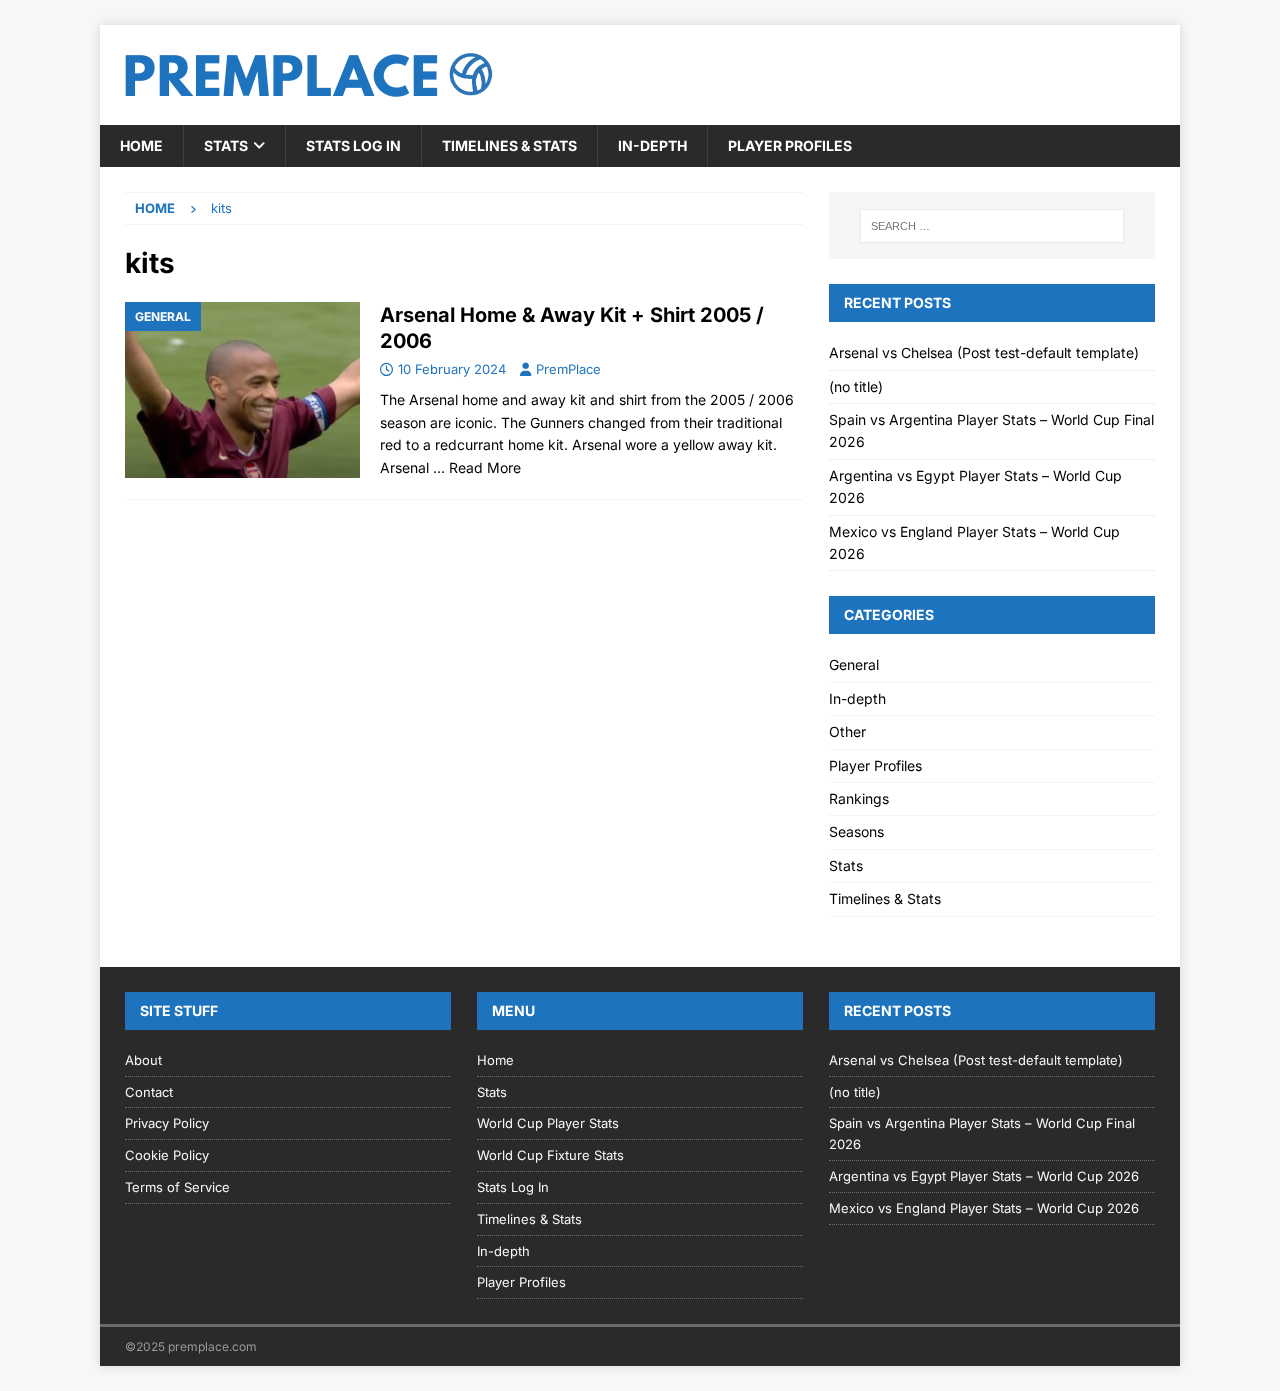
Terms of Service (177, 1187)
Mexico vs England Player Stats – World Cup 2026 (984, 1208)
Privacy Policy (167, 1123)
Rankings (859, 798)
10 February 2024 (452, 369)
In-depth (652, 145)
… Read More (477, 467)
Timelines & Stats (509, 145)
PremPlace (568, 369)
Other (847, 731)
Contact (149, 1092)
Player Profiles (790, 145)
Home (141, 145)
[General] (242, 390)
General (854, 664)
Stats (226, 145)
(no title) (856, 386)
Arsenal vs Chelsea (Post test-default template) (984, 352)
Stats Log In (353, 145)
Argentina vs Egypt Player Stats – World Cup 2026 (984, 1176)
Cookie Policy (167, 1155)
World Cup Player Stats (548, 1123)
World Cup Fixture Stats (550, 1155)
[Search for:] (992, 226)
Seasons (856, 831)
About (143, 1060)
